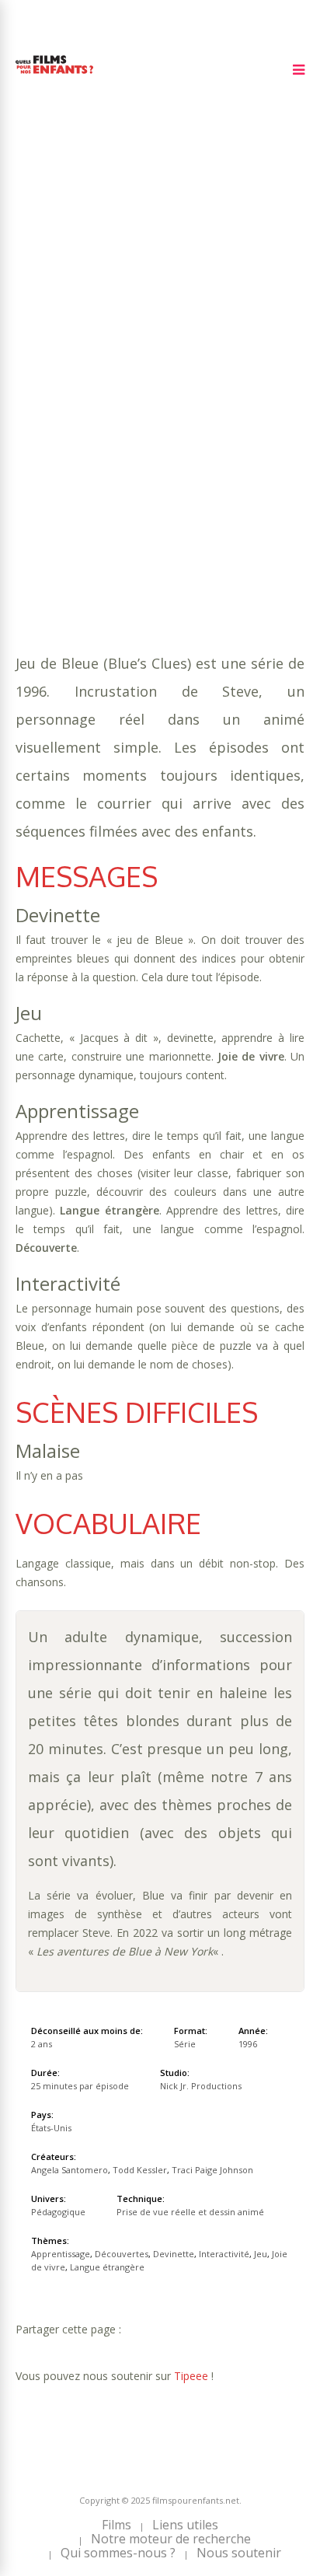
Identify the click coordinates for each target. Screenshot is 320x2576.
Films (117, 2525)
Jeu (180, 395)
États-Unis (51, 2128)
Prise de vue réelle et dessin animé (190, 2212)
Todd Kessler (140, 2170)
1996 (71, 333)
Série (185, 2044)
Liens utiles (185, 2525)
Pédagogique (109, 426)
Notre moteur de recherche (171, 2539)
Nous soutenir (239, 2553)
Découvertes (199, 380)
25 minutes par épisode (128, 364)
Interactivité (123, 395)
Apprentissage (110, 380)
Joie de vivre (234, 395)
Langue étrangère (71, 411)
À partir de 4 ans (68, 306)
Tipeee (191, 2376)
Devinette (45, 395)
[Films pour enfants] (54, 77)
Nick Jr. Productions (201, 2086)
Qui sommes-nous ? (118, 2553)
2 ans (193, 349)
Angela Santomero (70, 2170)
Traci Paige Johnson (212, 2170)
